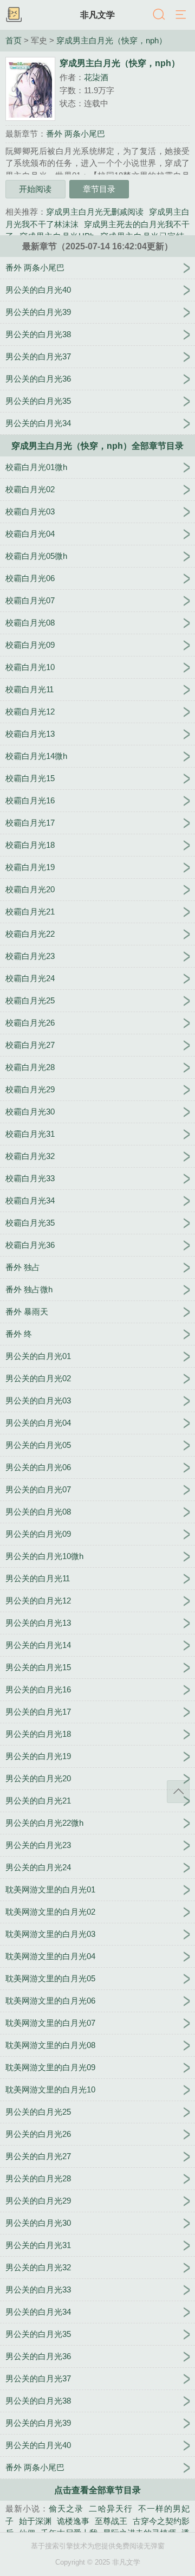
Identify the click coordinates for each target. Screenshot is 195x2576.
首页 (14, 41)
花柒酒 (96, 77)
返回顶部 (178, 1792)
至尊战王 (111, 2521)
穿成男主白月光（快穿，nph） (112, 41)
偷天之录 (66, 2509)
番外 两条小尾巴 (76, 134)
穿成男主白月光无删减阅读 (95, 212)
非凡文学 (97, 15)
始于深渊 (35, 2521)
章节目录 (99, 189)
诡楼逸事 (73, 2521)
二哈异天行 (110, 2509)
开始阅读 (35, 189)
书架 (14, 15)
